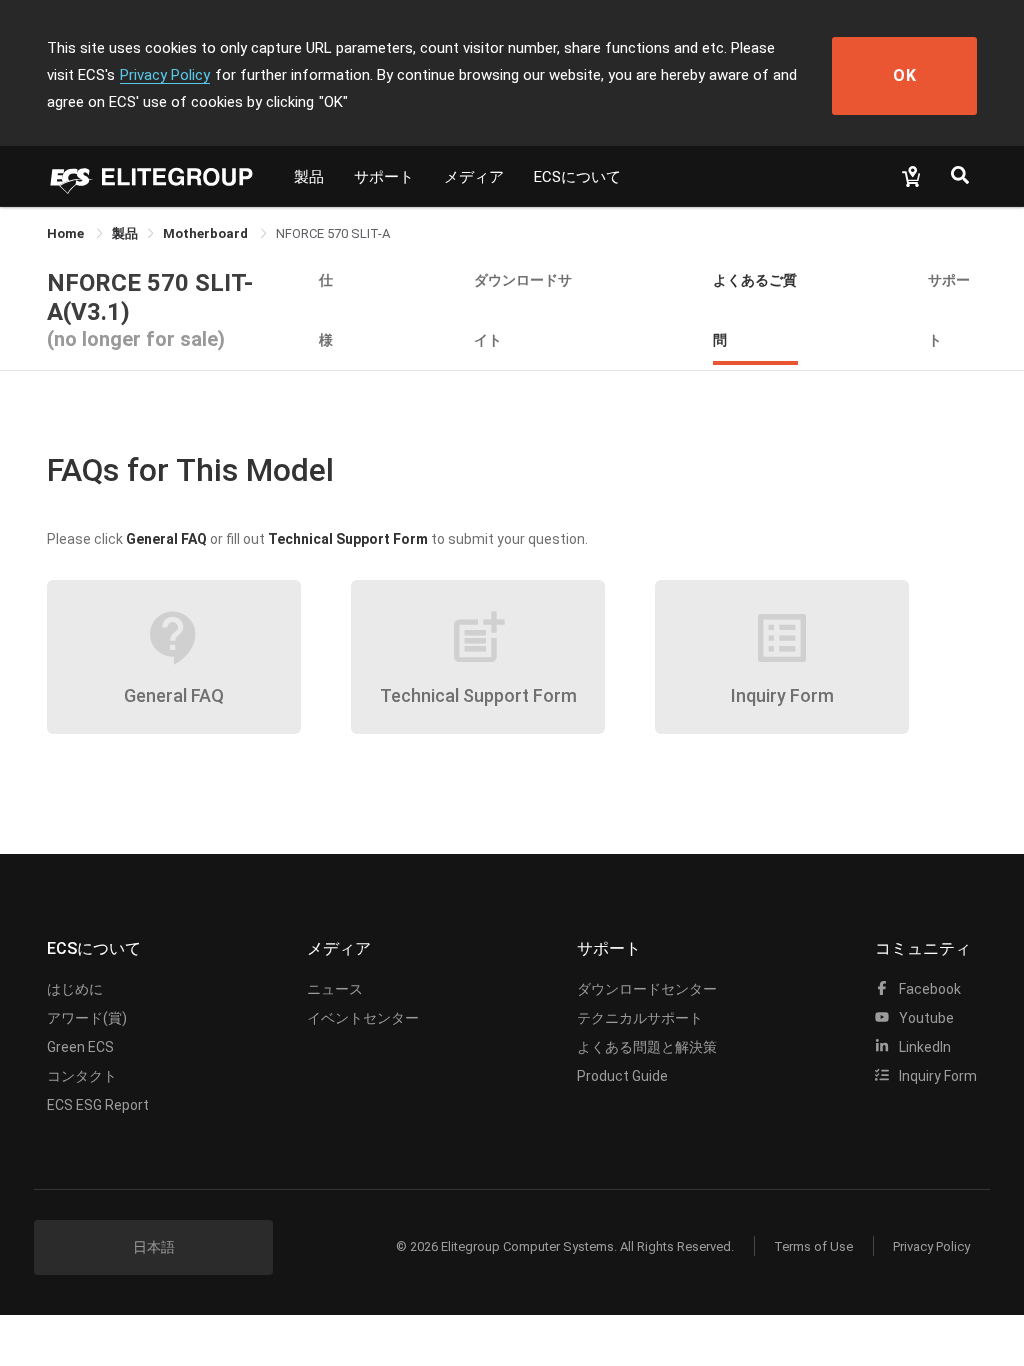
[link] (125, 233)
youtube (925, 1018)
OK (905, 75)
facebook (928, 989)
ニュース (335, 989)
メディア (474, 177)
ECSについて (577, 177)
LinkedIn (923, 1047)
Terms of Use (813, 1246)
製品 (309, 177)
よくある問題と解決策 (647, 1047)
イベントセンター (363, 1018)
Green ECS (80, 1047)
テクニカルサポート (640, 1018)
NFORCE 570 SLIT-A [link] (333, 233)
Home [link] (67, 233)
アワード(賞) (87, 1018)
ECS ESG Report (98, 1105)
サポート (384, 177)
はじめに (75, 989)
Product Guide (622, 1076)
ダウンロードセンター (647, 989)
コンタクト (82, 1076)
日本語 (154, 1247)
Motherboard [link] (207, 233)
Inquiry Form (936, 1076)
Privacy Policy (165, 75)
